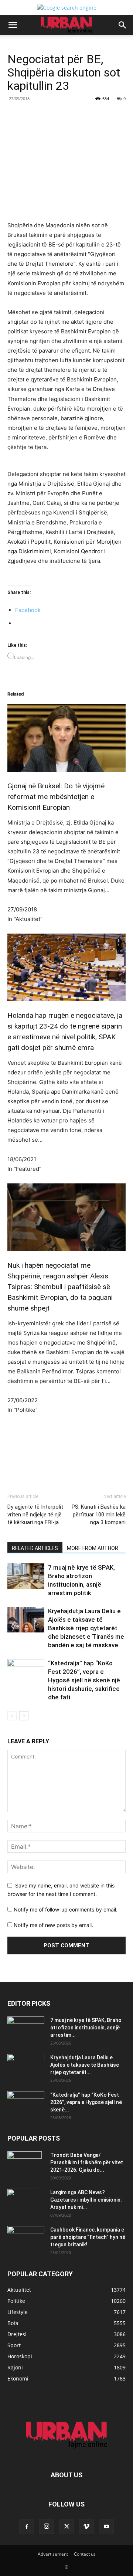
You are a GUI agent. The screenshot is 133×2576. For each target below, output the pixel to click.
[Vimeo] (86, 2527)
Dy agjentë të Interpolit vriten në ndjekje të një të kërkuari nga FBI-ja (35, 1515)
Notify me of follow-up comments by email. (66, 1909)
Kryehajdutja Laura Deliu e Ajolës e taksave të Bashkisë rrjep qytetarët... (85, 2065)
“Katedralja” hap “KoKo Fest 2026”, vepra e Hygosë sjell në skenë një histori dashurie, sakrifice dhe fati (84, 1680)
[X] (55, 115)
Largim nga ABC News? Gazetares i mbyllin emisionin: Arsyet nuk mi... (86, 2200)
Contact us (85, 2554)
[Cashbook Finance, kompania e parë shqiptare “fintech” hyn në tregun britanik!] (26, 2232)
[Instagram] (47, 2526)
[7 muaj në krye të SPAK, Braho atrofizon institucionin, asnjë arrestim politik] (26, 1576)
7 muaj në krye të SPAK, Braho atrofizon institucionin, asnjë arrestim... (86, 2028)
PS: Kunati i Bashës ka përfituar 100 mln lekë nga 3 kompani (99, 1515)
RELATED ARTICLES (35, 1548)
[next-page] (24, 1716)
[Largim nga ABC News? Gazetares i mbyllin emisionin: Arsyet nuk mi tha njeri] (23, 2202)
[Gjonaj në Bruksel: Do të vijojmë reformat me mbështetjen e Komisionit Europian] (66, 728)
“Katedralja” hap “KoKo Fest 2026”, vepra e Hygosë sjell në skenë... (86, 2102)
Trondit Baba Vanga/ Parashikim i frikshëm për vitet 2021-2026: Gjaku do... (87, 2162)
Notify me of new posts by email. (53, 1925)
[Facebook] (38, 115)
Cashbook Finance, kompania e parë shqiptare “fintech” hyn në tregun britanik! (88, 2237)
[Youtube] (106, 2527)
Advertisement (53, 2554)
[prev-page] (12, 1716)
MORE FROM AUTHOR (93, 1548)
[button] (13, 25)
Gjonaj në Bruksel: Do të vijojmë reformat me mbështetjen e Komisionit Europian (56, 797)
